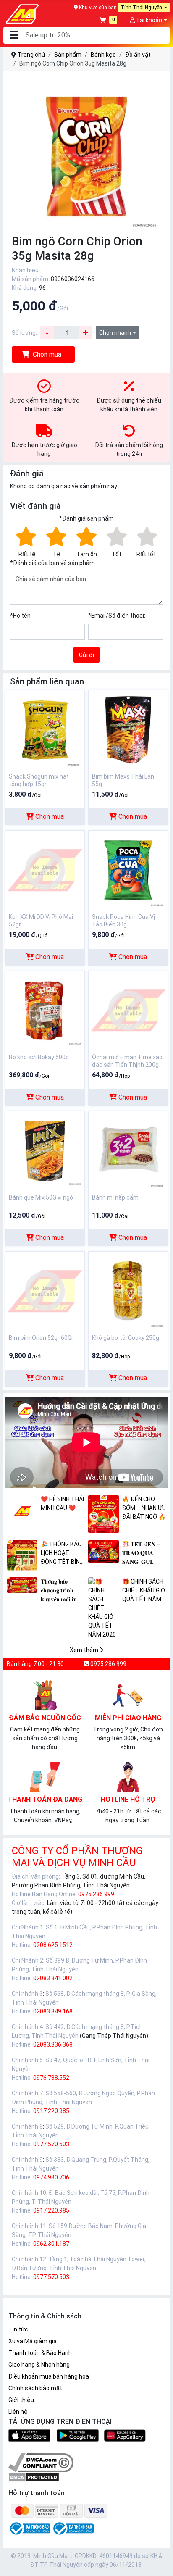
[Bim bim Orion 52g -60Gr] (45, 1291)
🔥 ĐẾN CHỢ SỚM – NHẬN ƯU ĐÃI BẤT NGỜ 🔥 (144, 1508)
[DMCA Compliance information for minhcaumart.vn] (41, 2463)
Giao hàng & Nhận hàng (39, 2365)
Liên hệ (18, 2412)
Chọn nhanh (115, 333)
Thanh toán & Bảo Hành (40, 2353)
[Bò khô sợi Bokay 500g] (45, 1010)
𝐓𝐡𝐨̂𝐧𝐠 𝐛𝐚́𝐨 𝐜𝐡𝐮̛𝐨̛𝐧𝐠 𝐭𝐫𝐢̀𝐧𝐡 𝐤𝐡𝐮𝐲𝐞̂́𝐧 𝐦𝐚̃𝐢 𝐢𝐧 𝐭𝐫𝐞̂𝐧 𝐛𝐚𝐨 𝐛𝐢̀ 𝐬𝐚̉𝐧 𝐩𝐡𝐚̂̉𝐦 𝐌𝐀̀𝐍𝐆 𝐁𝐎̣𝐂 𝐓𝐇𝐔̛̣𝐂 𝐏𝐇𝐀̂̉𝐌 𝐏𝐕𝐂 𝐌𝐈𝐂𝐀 (59, 1591)
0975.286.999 (96, 1894)
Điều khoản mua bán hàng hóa (49, 2376)
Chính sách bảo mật (35, 2388)
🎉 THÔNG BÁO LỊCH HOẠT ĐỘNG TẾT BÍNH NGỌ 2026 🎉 (62, 1554)
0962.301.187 (51, 2244)
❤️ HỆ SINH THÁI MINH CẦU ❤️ (62, 1504)
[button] (14, 36)
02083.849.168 (53, 2011)
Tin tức (18, 2329)
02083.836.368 (53, 2044)
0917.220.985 (51, 2111)
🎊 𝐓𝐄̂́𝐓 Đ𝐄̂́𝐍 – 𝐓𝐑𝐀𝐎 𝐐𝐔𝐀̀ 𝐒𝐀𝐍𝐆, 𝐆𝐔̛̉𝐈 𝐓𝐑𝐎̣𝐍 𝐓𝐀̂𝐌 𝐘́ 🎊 (141, 1554)
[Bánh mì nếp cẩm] (128, 1150)
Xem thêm (85, 1650)
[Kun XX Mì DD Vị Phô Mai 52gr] (45, 870)
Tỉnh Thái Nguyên (142, 8)
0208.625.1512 (53, 1945)
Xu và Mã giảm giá (33, 2341)
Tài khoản (148, 20)
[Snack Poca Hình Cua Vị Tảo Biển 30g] (128, 870)
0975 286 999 (108, 1664)
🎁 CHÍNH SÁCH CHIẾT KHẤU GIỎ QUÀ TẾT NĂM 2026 (144, 1591)
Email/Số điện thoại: (117, 616)
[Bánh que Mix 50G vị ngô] (45, 1150)
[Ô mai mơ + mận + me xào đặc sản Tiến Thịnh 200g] (128, 1010)
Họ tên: (21, 616)
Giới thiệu (21, 2400)
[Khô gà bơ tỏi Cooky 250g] (128, 1291)
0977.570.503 (51, 2144)
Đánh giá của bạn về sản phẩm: (53, 563)
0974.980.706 (51, 2177)
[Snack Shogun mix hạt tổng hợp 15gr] (45, 729)
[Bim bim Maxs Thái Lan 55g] (128, 729)
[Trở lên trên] (161, 2563)
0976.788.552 (51, 2078)
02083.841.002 (53, 1978)
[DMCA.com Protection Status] (34, 2477)
